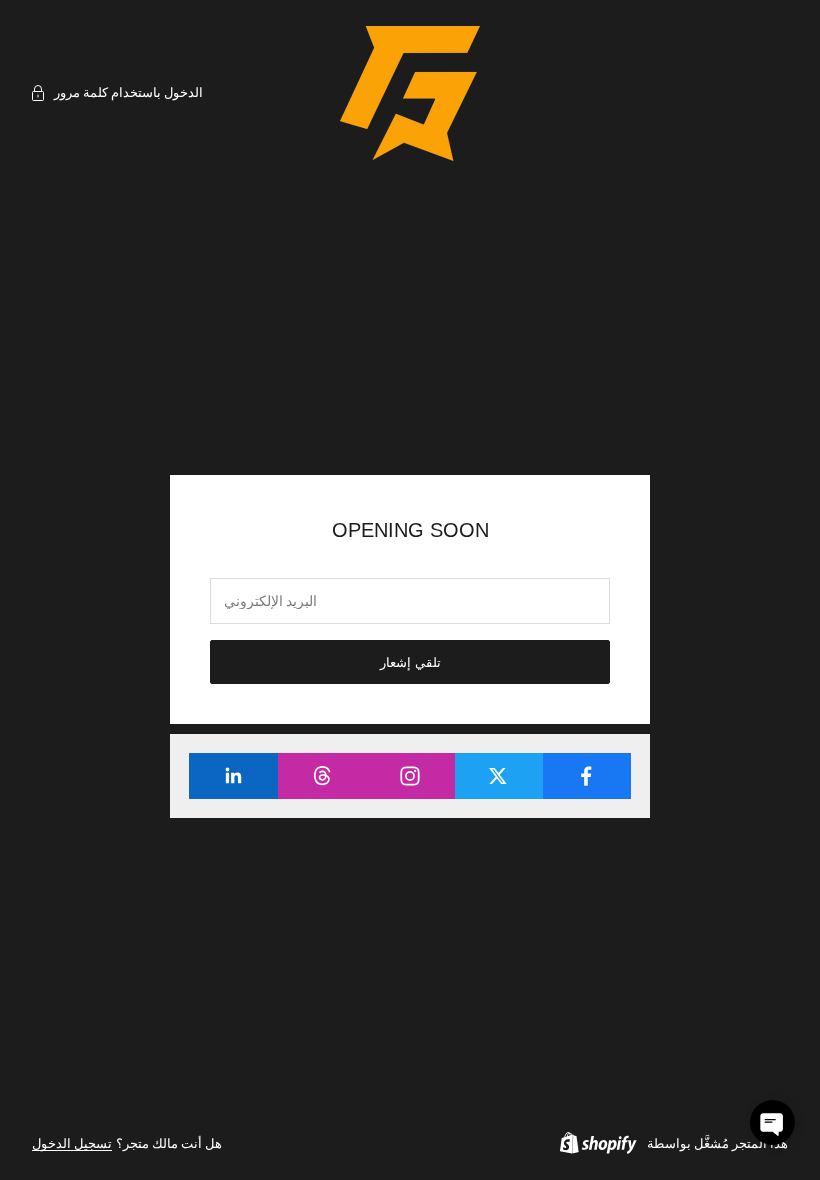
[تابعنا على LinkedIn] (233, 776)
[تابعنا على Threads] (321, 776)
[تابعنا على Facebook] (586, 776)
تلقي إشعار (410, 662)
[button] (772, 1122)
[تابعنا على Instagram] (409, 776)
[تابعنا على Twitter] (498, 776)
